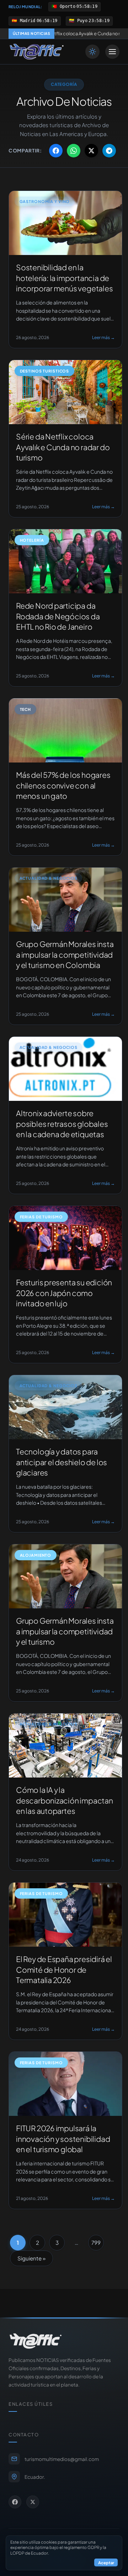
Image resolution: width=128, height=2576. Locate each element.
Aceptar (106, 2562)
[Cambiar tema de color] (92, 52)
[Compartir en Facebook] (56, 151)
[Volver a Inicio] (37, 52)
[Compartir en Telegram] (109, 151)
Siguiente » (31, 2258)
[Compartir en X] (91, 151)
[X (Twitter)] (33, 2502)
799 (96, 2242)
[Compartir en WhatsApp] (74, 151)
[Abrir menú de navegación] (112, 52)
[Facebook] (15, 2502)
